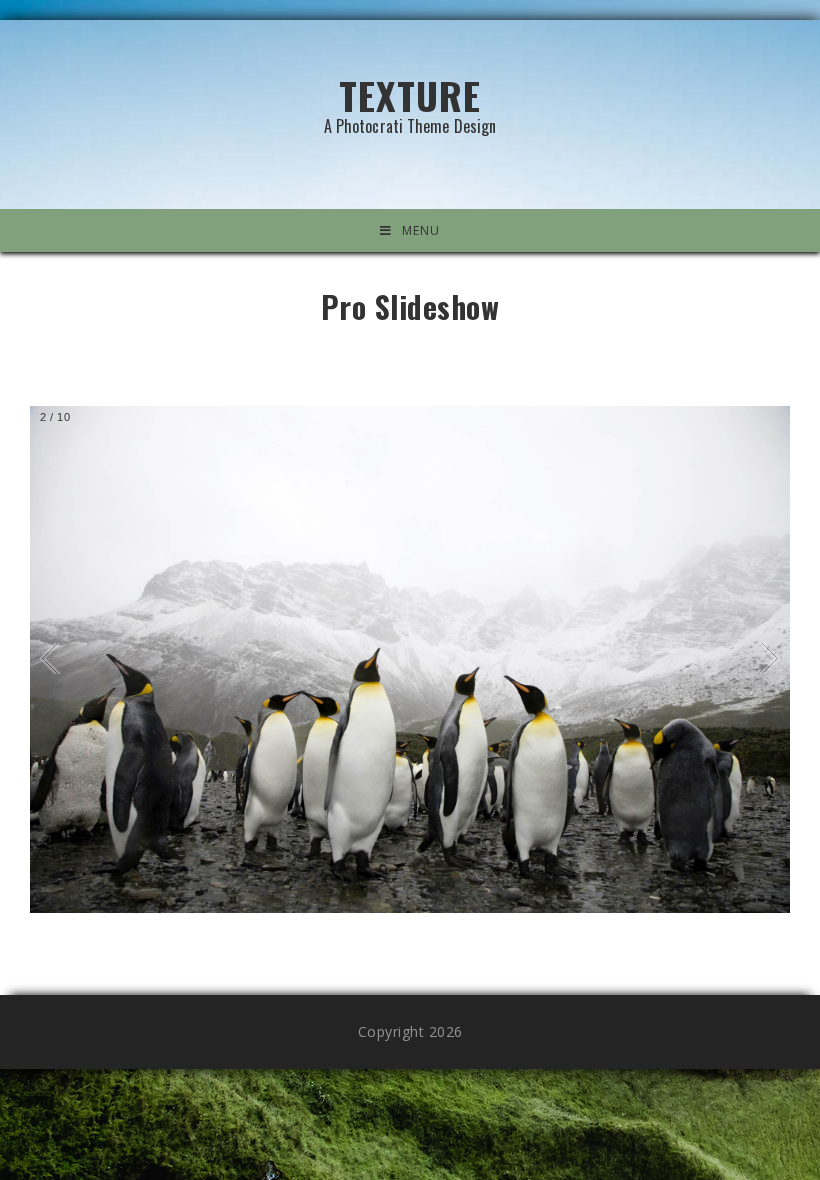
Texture (410, 100)
